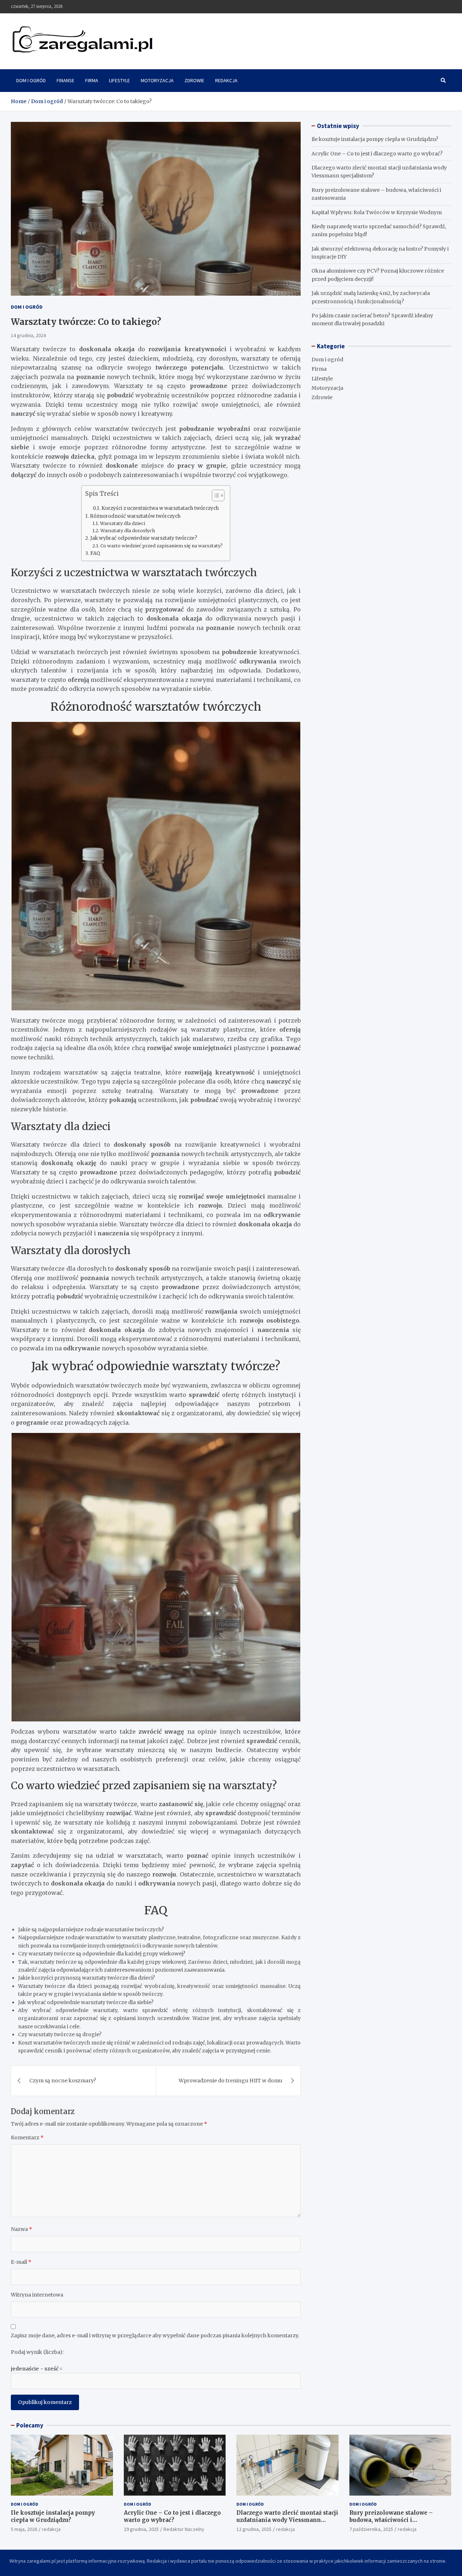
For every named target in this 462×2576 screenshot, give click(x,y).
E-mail (21, 2262)
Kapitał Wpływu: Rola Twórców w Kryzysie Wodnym (377, 212)
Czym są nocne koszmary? (63, 2081)
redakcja (51, 2529)
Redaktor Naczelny (184, 2529)
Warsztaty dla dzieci (123, 523)
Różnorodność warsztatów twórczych (135, 516)
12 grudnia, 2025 (254, 2529)
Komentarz (27, 2138)
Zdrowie (194, 80)
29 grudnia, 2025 (141, 2529)
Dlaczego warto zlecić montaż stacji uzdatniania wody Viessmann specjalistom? (287, 2520)
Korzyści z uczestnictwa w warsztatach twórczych (160, 508)
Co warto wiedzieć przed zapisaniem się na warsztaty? (162, 546)
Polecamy (30, 2425)
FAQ (95, 553)
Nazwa (21, 2229)
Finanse (66, 80)
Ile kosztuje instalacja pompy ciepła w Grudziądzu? (375, 139)
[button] (215, 497)
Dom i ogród (31, 80)
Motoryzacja (157, 80)
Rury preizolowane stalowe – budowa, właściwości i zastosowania (391, 2520)
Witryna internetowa (37, 2295)
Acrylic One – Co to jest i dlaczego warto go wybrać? (377, 154)
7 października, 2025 (371, 2529)
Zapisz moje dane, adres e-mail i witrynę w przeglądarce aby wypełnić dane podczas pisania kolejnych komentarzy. (155, 2335)
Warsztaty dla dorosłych (128, 531)
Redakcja (226, 80)
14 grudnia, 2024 (28, 335)
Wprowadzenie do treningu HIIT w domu (230, 2081)
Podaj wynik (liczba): (37, 2352)
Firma (92, 80)
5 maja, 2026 (24, 2529)
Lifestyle (119, 80)
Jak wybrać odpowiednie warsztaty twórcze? (144, 538)
